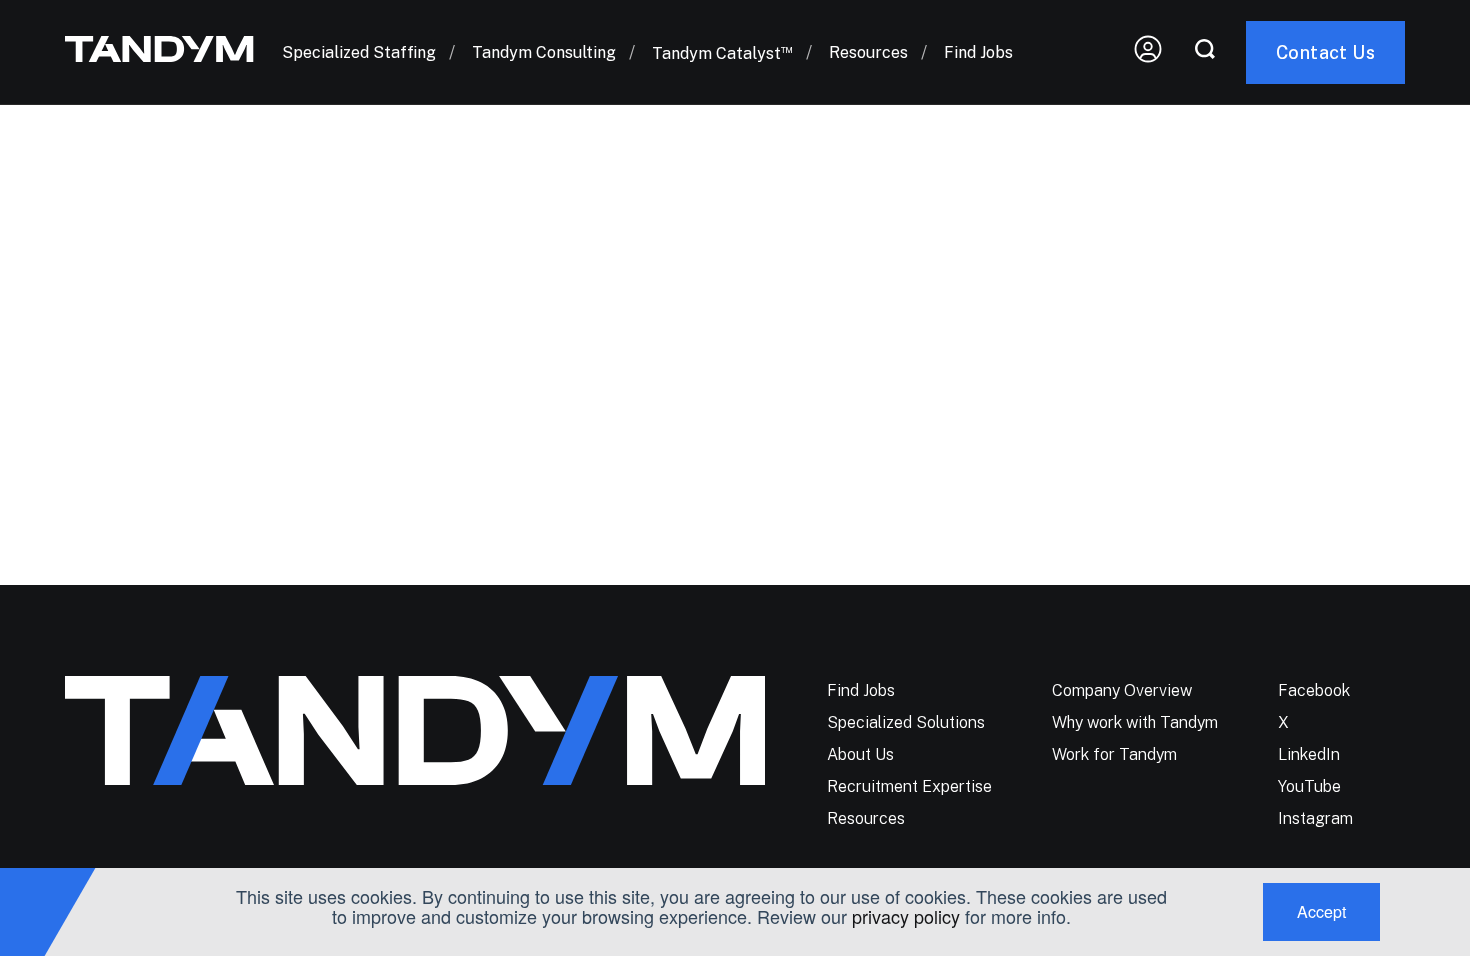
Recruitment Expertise (909, 786)
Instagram (1315, 818)
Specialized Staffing (359, 52)
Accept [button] (1321, 911)
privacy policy (906, 916)
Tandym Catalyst (722, 53)
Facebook (1314, 690)
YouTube (1309, 786)
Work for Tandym (1114, 754)
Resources (868, 52)
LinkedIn (1309, 754)
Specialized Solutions (906, 722)
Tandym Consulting (544, 52)
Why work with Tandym (1135, 722)
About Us (860, 754)
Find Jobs (978, 52)
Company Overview (1122, 690)
